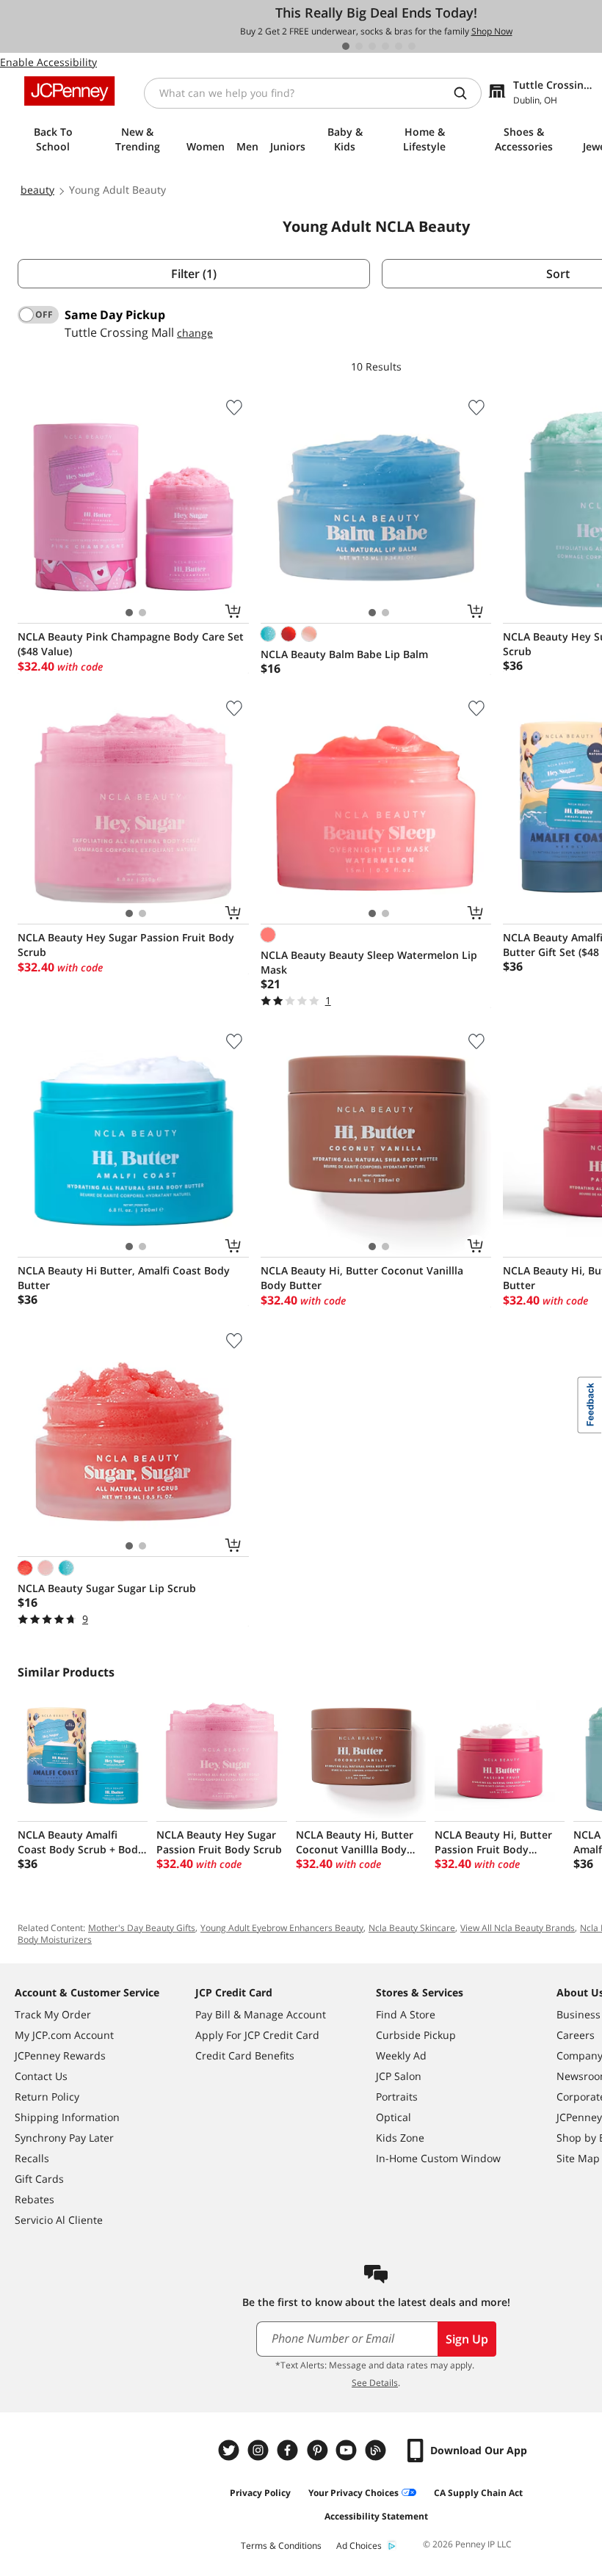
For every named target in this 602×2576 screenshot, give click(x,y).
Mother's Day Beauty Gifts (142, 1928)
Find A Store (406, 2014)
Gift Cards (39, 2179)
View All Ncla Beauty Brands (518, 1928)
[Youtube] (348, 2450)
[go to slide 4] (385, 46)
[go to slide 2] (359, 46)
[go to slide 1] (346, 46)
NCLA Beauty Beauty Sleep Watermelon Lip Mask (369, 962)
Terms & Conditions (281, 2546)
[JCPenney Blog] (377, 2450)
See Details (375, 2383)
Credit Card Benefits (245, 2055)
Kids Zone (400, 2138)
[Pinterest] (319, 2450)
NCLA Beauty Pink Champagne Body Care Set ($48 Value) (131, 644)
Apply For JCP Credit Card (257, 2035)
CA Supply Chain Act (478, 2493)
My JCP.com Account (64, 2035)
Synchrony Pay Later (64, 2138)
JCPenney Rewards (60, 2055)
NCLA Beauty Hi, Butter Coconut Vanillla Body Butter (362, 1278)
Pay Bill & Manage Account (261, 2014)
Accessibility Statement (376, 2516)
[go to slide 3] (372, 46)
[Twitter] (231, 2450)
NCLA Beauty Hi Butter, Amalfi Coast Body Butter (124, 1278)
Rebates (35, 2199)
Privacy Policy (260, 2493)
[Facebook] (289, 2450)
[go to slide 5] (399, 46)
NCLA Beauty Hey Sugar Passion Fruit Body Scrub (126, 945)
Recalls (32, 2158)
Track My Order (53, 2014)
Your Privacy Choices (353, 2493)
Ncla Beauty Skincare (412, 1928)
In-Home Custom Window (438, 2158)
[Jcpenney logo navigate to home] (69, 91)
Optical (394, 2117)
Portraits (397, 2097)
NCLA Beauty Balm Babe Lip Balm (344, 654)
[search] (466, 93)
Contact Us (41, 2076)
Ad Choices (359, 2546)
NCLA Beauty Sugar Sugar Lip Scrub (107, 1588)
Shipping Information (67, 2117)
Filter (194, 274)
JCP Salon (399, 2076)
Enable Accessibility (48, 62)
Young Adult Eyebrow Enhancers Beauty (282, 1928)
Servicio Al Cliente (59, 2220)
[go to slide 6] (412, 46)
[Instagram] (260, 2450)
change (195, 333)
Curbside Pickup (416, 2035)
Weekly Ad (401, 2055)
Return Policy (47, 2097)
